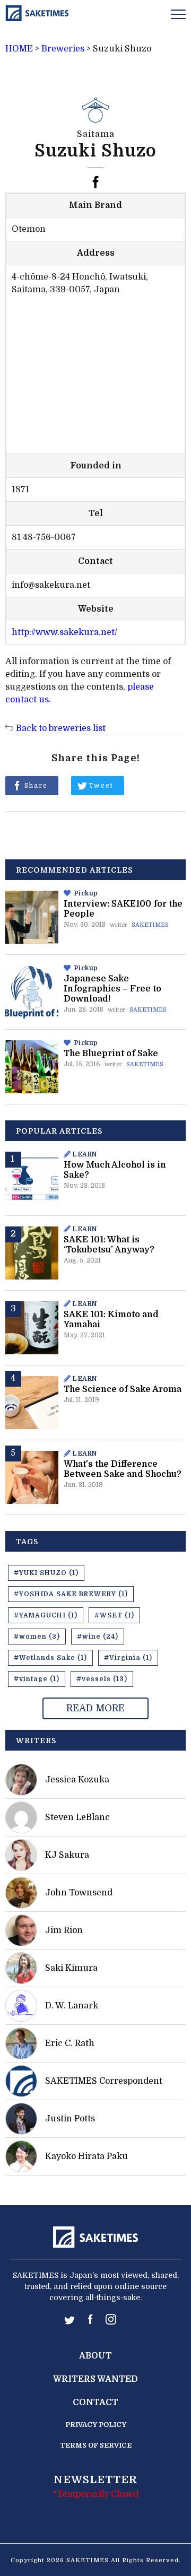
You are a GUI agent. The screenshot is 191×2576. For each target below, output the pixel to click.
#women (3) (37, 1637)
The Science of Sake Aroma (123, 1389)
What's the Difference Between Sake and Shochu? (123, 1469)
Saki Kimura (71, 1968)
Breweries (63, 49)
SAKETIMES (150, 925)
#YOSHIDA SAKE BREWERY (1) (71, 1594)
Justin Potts (70, 2119)
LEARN (85, 1154)
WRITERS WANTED (95, 2379)
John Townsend (79, 1893)
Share (36, 786)
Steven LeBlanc (77, 1817)
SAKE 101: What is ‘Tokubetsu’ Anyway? (109, 1245)
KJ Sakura (67, 1855)
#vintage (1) (37, 1679)
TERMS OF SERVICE (96, 2445)
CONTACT (95, 2403)
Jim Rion (64, 1930)
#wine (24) (98, 1637)
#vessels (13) (102, 1679)
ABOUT (95, 2356)
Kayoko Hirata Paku (86, 2156)
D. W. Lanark (72, 2006)
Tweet (101, 786)
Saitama (96, 134)
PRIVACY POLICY (96, 2425)
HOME (19, 49)
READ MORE (95, 1708)
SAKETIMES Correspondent (104, 2081)
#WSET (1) (114, 1615)
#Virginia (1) (128, 1658)
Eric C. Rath (70, 2043)
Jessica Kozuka (77, 1780)
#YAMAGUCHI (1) (46, 1615)
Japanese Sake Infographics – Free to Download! (112, 989)
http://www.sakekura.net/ (64, 632)
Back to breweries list (61, 728)
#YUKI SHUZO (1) (46, 1573)
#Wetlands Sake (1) (50, 1658)
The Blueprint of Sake (111, 1054)
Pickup (86, 893)
